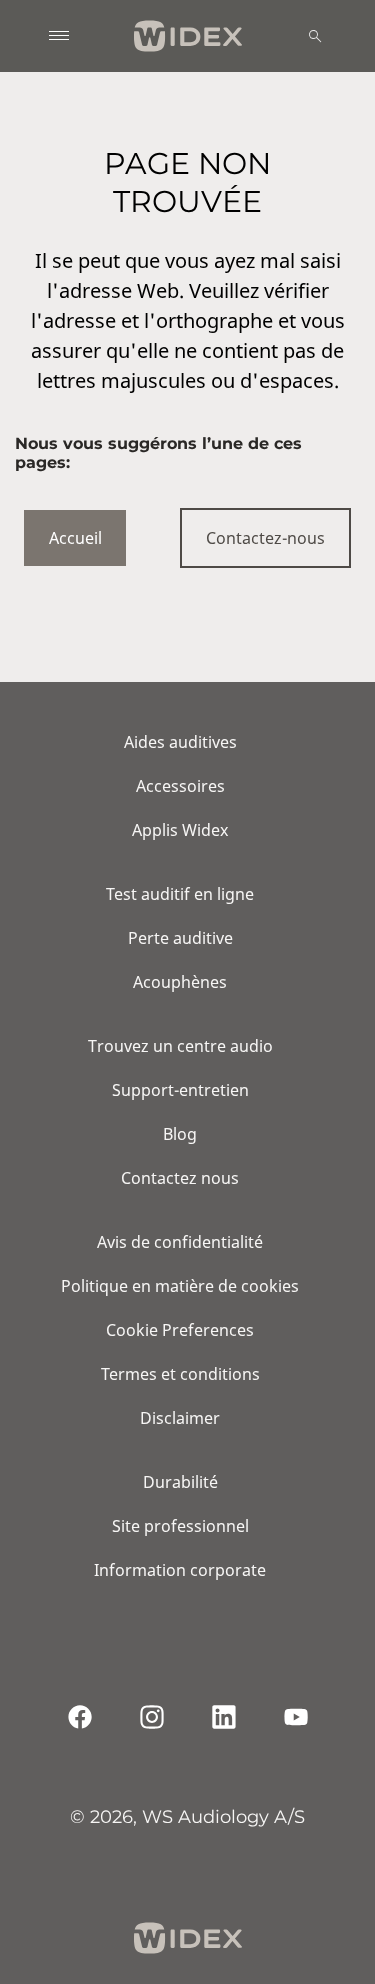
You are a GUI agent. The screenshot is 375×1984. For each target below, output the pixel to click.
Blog (180, 1134)
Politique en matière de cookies (180, 1286)
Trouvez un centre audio (180, 1046)
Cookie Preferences (180, 1330)
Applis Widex (180, 830)
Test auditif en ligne (180, 894)
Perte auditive (180, 938)
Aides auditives (180, 742)
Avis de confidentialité (180, 1242)
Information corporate (180, 1570)
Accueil (75, 538)
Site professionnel (180, 1526)
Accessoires (180, 786)
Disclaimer (180, 1418)
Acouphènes (180, 982)
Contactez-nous (265, 538)
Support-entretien (180, 1090)
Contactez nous (180, 1178)
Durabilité (180, 1482)
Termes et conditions (180, 1374)
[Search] (315, 36)
